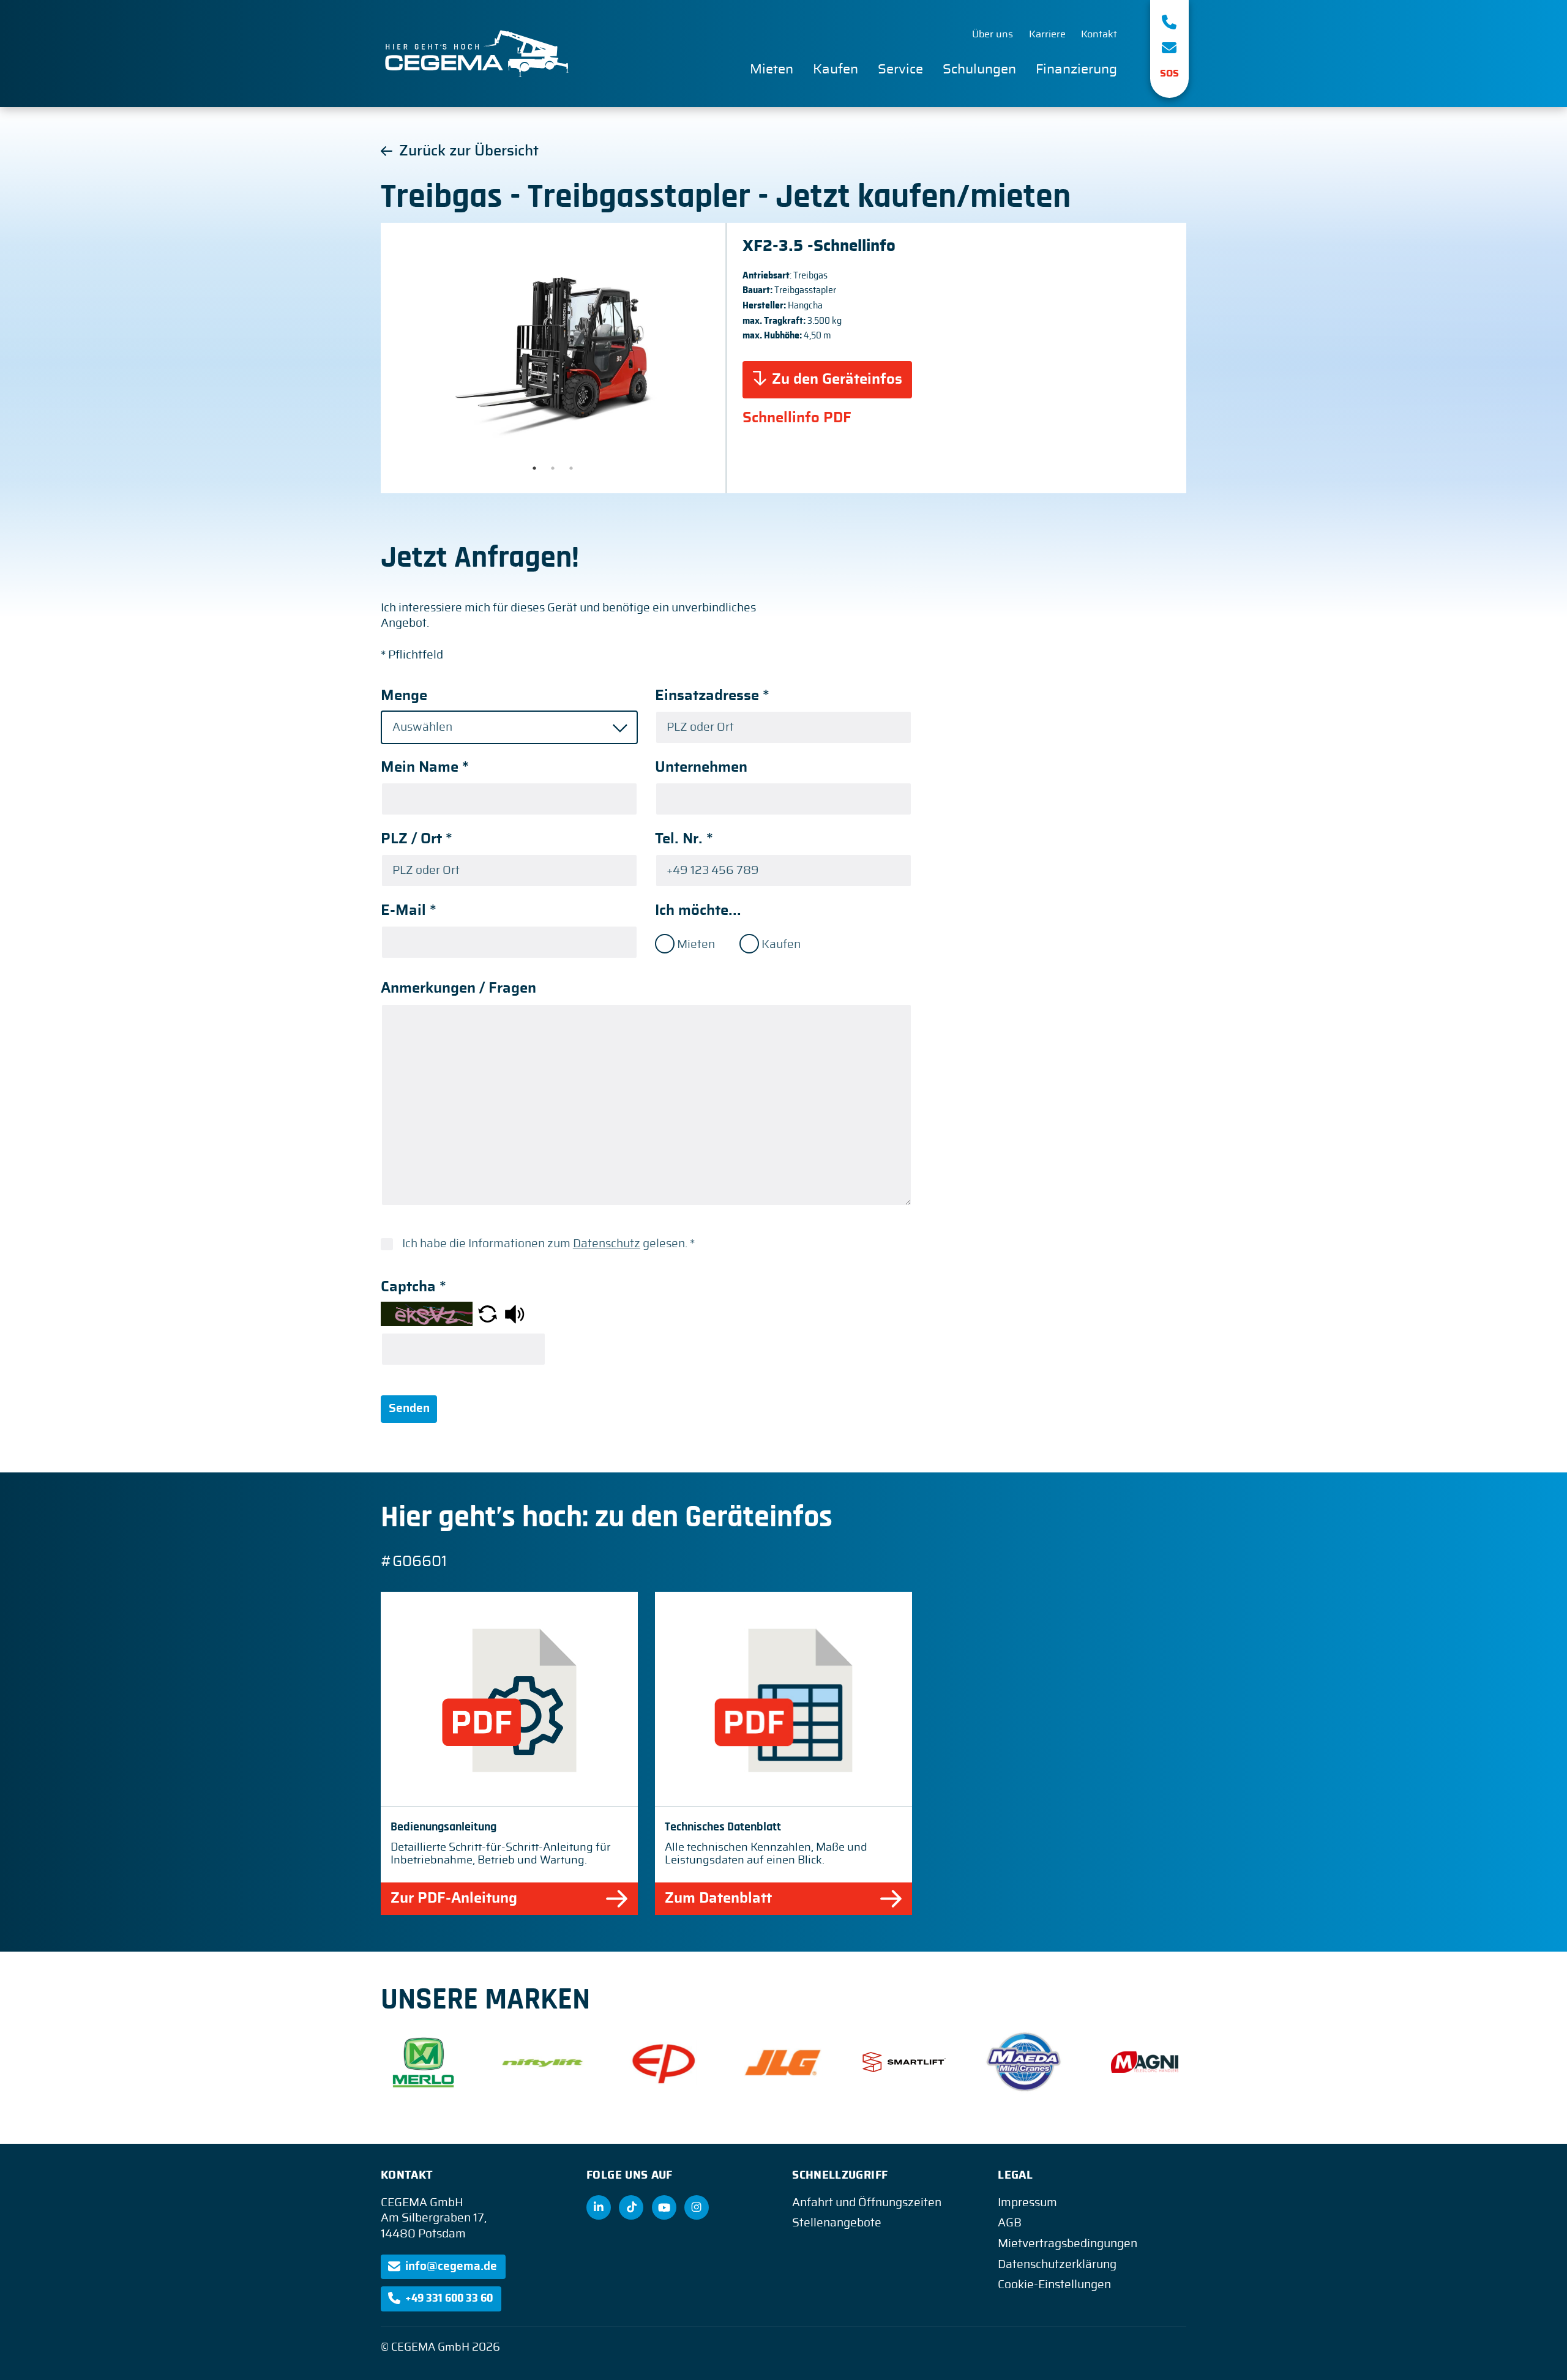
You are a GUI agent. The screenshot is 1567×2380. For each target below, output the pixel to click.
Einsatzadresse (712, 696)
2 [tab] (553, 468)
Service (900, 69)
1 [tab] (534, 468)
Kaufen (836, 69)
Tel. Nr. (684, 839)
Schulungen (979, 69)
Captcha (413, 1287)
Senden (409, 1408)
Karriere (1047, 34)
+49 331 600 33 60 (449, 2298)
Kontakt (1099, 34)
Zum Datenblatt (718, 1898)
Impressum (1027, 2203)
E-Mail (409, 911)
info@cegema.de (451, 2266)
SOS (1169, 73)
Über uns (993, 34)
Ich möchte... (698, 911)
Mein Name (425, 767)
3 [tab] (571, 468)
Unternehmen (701, 767)
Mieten (772, 69)
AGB (1010, 2223)
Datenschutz (607, 1244)
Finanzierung (1076, 69)
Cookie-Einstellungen (1054, 2285)
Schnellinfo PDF (797, 418)
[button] (488, 1314)
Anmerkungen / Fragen (458, 988)
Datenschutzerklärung (1057, 2265)
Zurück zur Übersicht (469, 151)
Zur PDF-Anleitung (454, 1898)
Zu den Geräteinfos (837, 379)
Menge (404, 696)
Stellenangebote (837, 2223)
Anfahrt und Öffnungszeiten (867, 2203)
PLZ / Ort (417, 839)
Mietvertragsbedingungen (1068, 2244)
